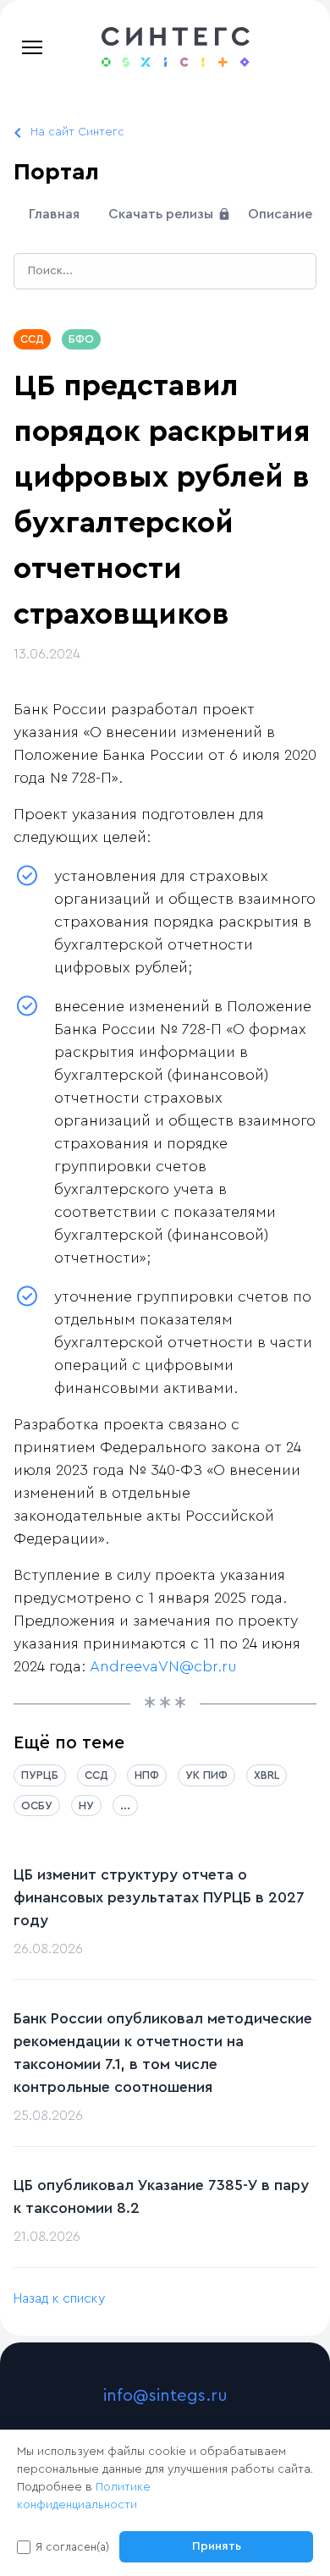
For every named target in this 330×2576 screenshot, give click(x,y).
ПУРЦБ (40, 1775)
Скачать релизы (162, 214)
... (125, 1805)
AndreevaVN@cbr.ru (163, 1666)
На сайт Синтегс (77, 132)
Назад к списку (59, 2298)
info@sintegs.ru (165, 2396)
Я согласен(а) (72, 2547)
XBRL (267, 1775)
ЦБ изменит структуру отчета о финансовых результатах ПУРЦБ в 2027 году (159, 1897)
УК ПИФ (206, 1775)
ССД (32, 339)
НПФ (147, 1775)
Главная (54, 214)
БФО (81, 339)
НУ (86, 1805)
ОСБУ (37, 1805)
